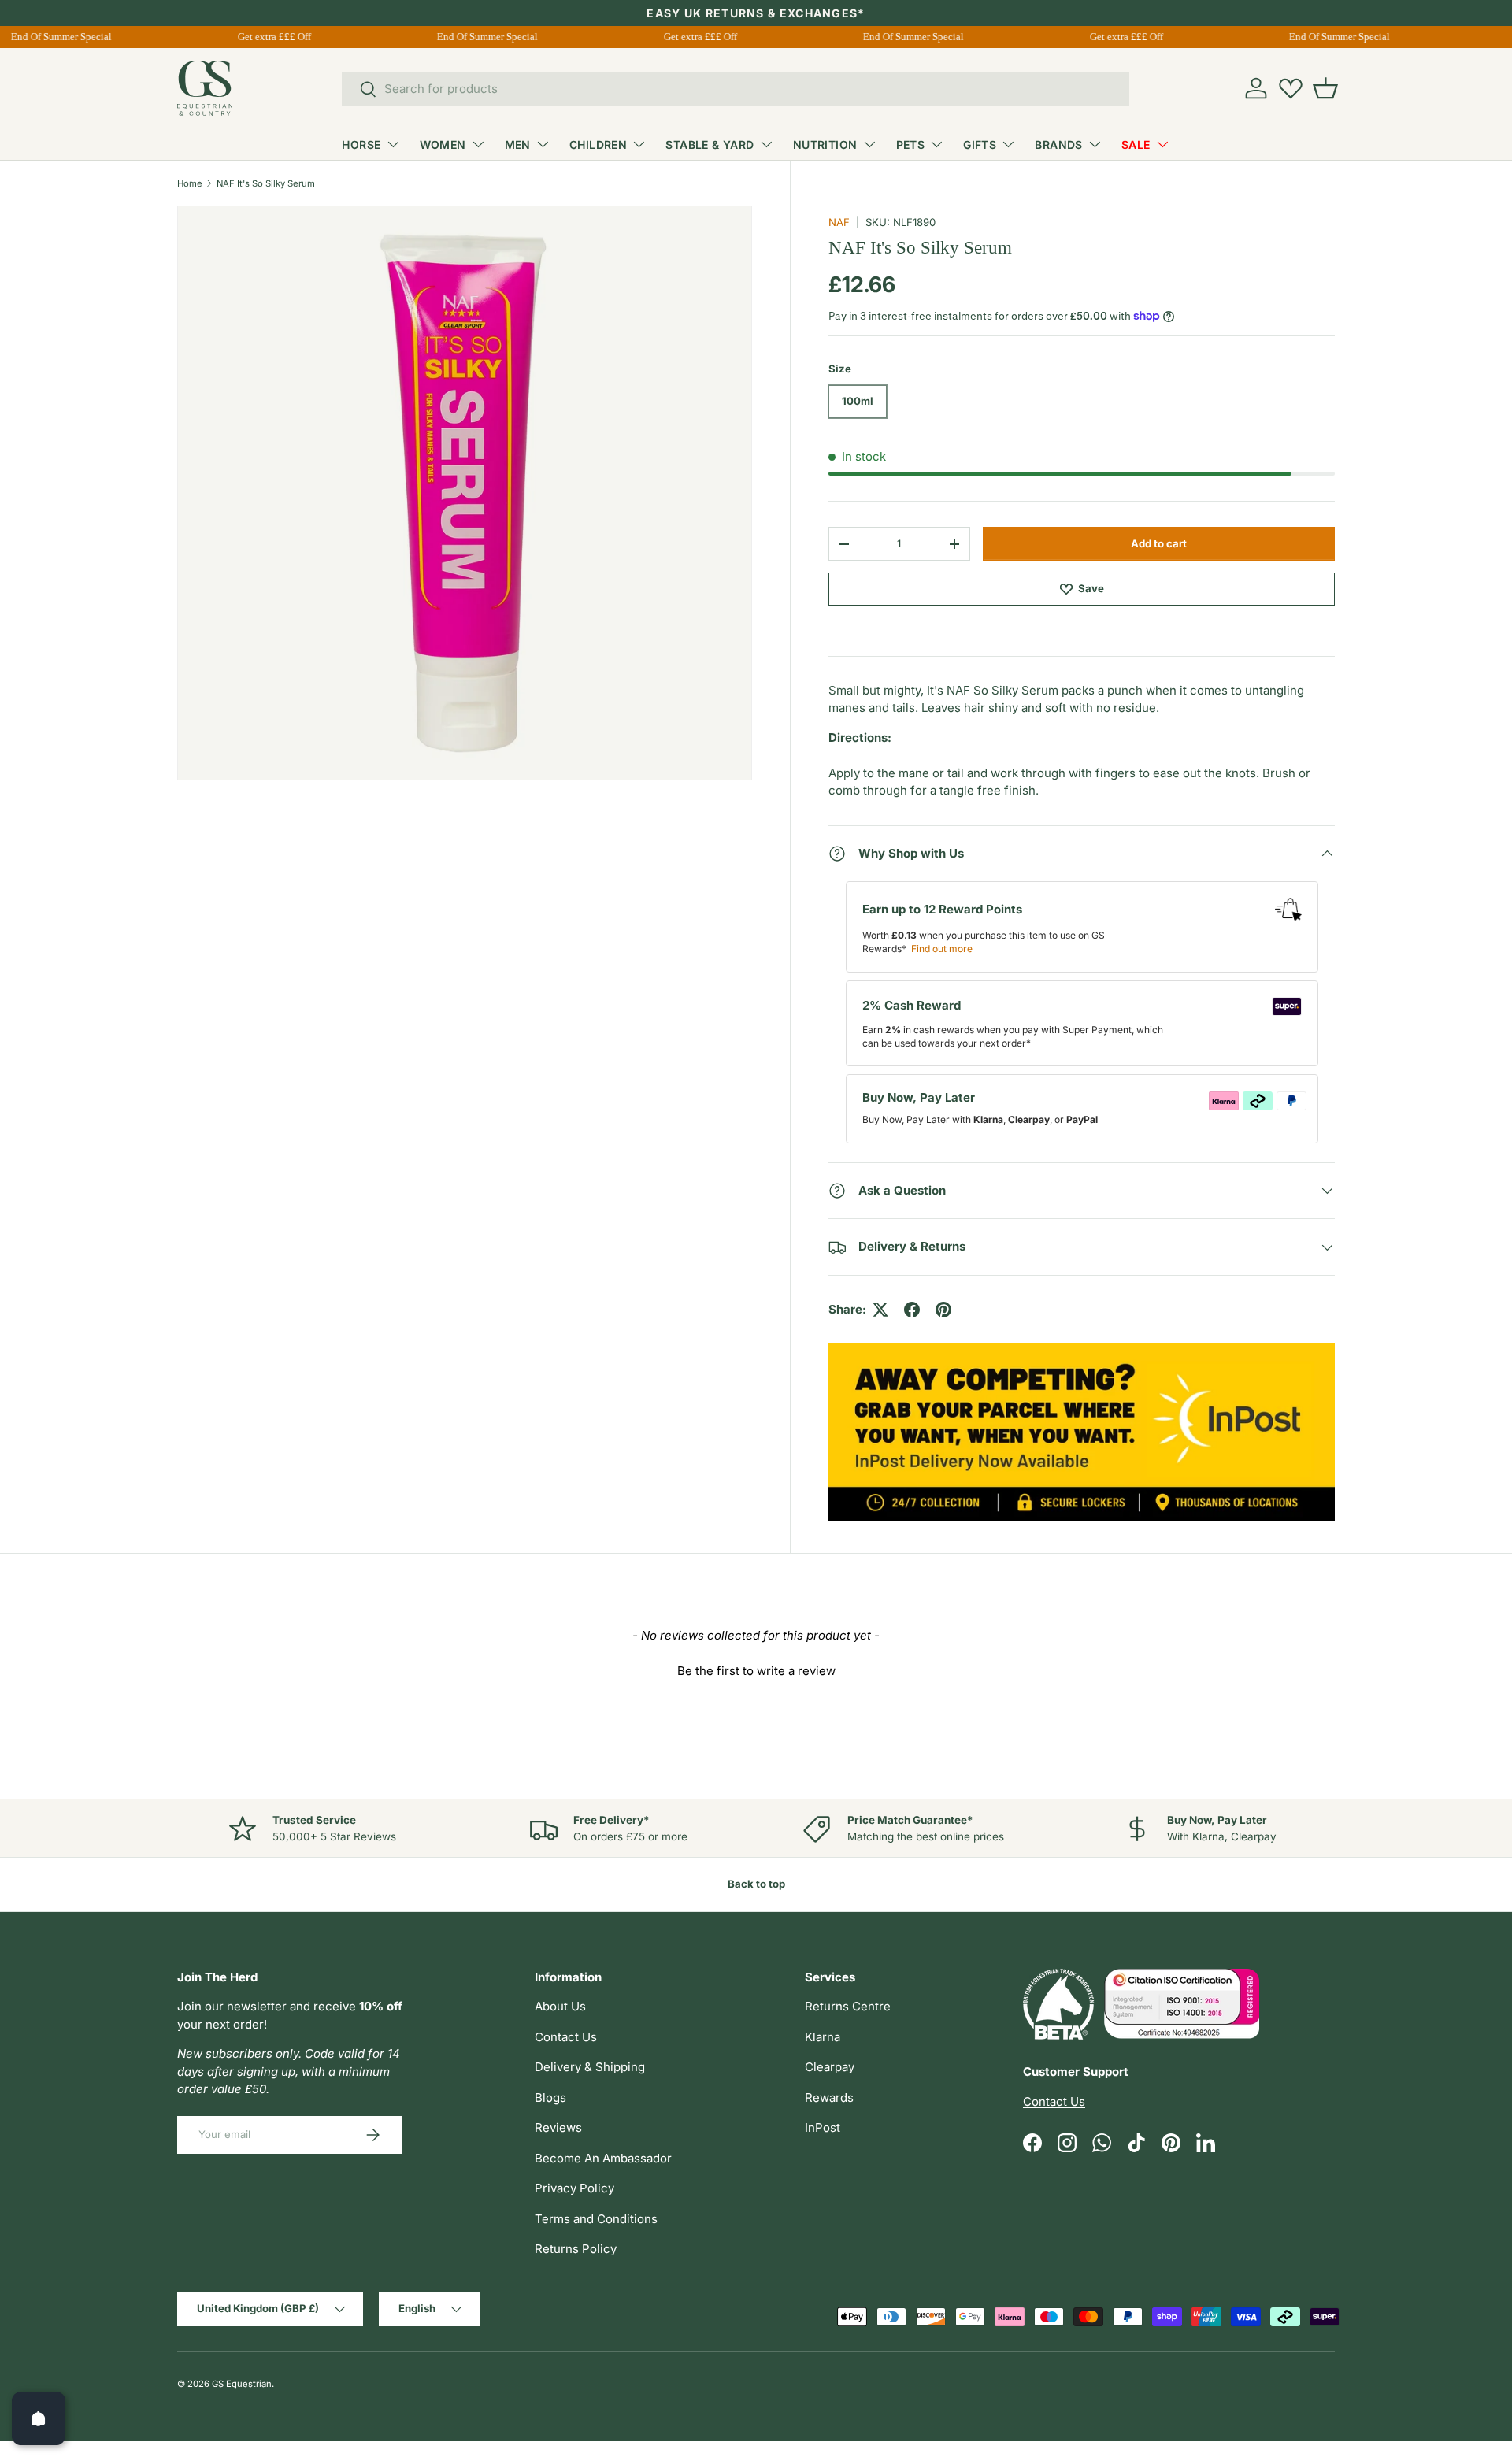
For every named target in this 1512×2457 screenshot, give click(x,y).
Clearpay (830, 2067)
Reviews (558, 2127)
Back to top (756, 1884)
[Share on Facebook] (912, 1310)
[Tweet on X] (880, 1310)
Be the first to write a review (756, 1671)
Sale (1136, 145)
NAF (839, 222)
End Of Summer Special (51, 37)
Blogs (550, 2098)
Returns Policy (576, 2249)
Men (518, 145)
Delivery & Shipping (590, 2067)
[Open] (39, 2418)
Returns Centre (848, 2006)
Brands (1059, 145)
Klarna (823, 2037)
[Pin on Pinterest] (943, 1310)
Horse (361, 145)
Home (190, 183)
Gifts (980, 145)
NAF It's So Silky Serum (266, 183)
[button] (1325, 88)
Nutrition (825, 145)
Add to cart (1159, 543)
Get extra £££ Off (264, 37)
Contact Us (566, 2037)
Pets (911, 145)
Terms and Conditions (596, 2219)
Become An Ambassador (603, 2158)
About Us (560, 2006)
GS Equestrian (242, 2384)
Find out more (942, 949)
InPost (823, 2127)
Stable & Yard (710, 145)
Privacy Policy (574, 2188)
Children (598, 145)
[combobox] (736, 89)
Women (443, 145)
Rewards (829, 2098)
